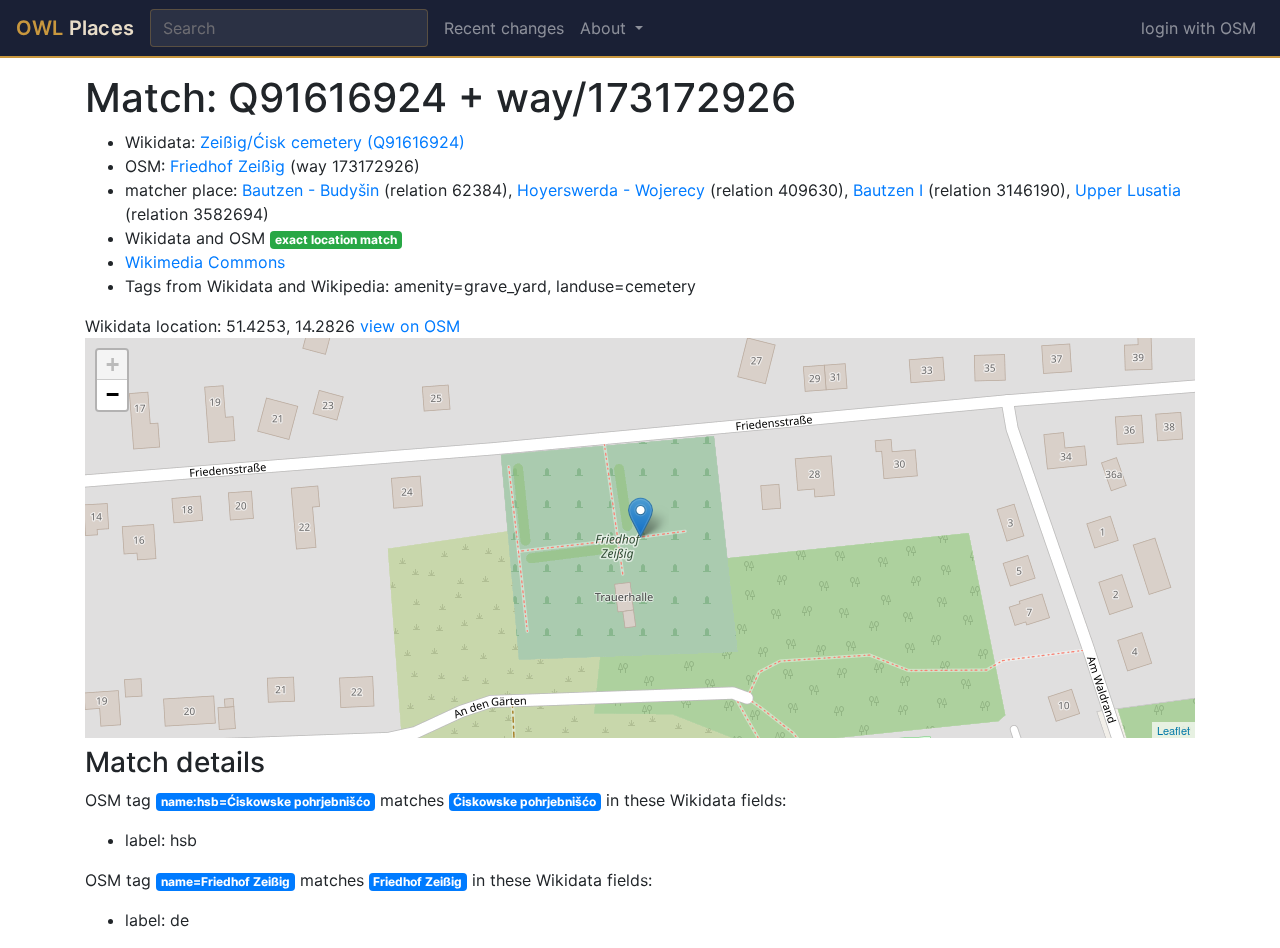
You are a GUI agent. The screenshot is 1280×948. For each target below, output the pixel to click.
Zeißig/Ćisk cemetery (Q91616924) (332, 142)
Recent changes (504, 28)
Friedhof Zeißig (227, 166)
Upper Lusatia (1128, 190)
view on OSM (410, 326)
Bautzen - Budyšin (310, 190)
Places (75, 28)
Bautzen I (888, 190)
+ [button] (112, 364)
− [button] (112, 394)
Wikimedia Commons (205, 262)
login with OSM (1198, 28)
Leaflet (1173, 730)
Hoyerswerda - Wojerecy (611, 190)
